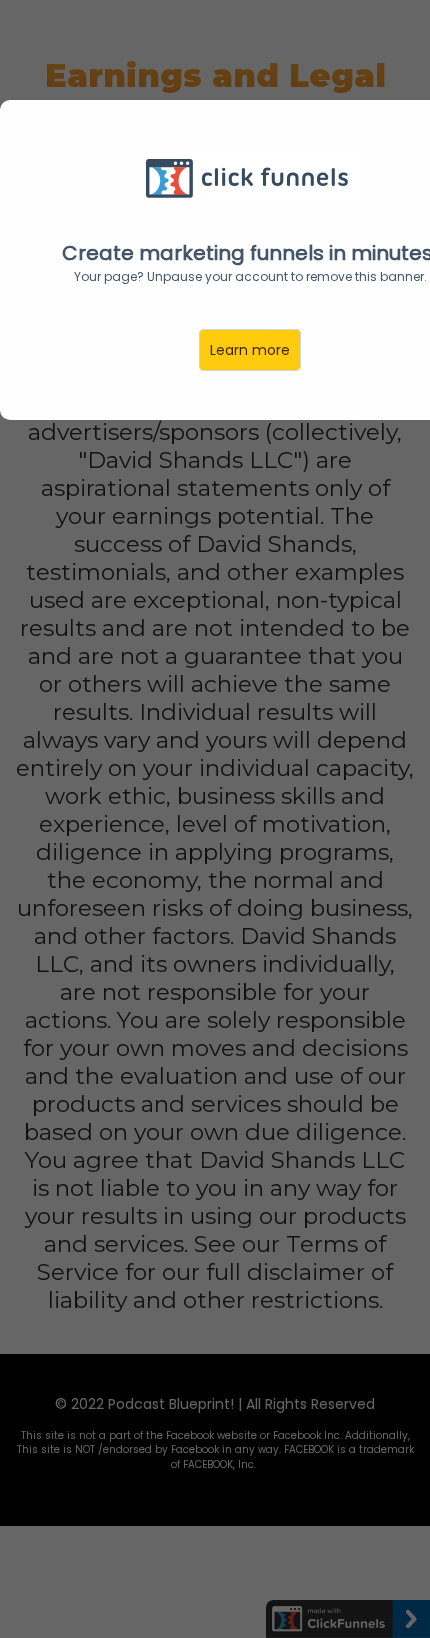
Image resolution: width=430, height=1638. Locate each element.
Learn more (250, 350)
